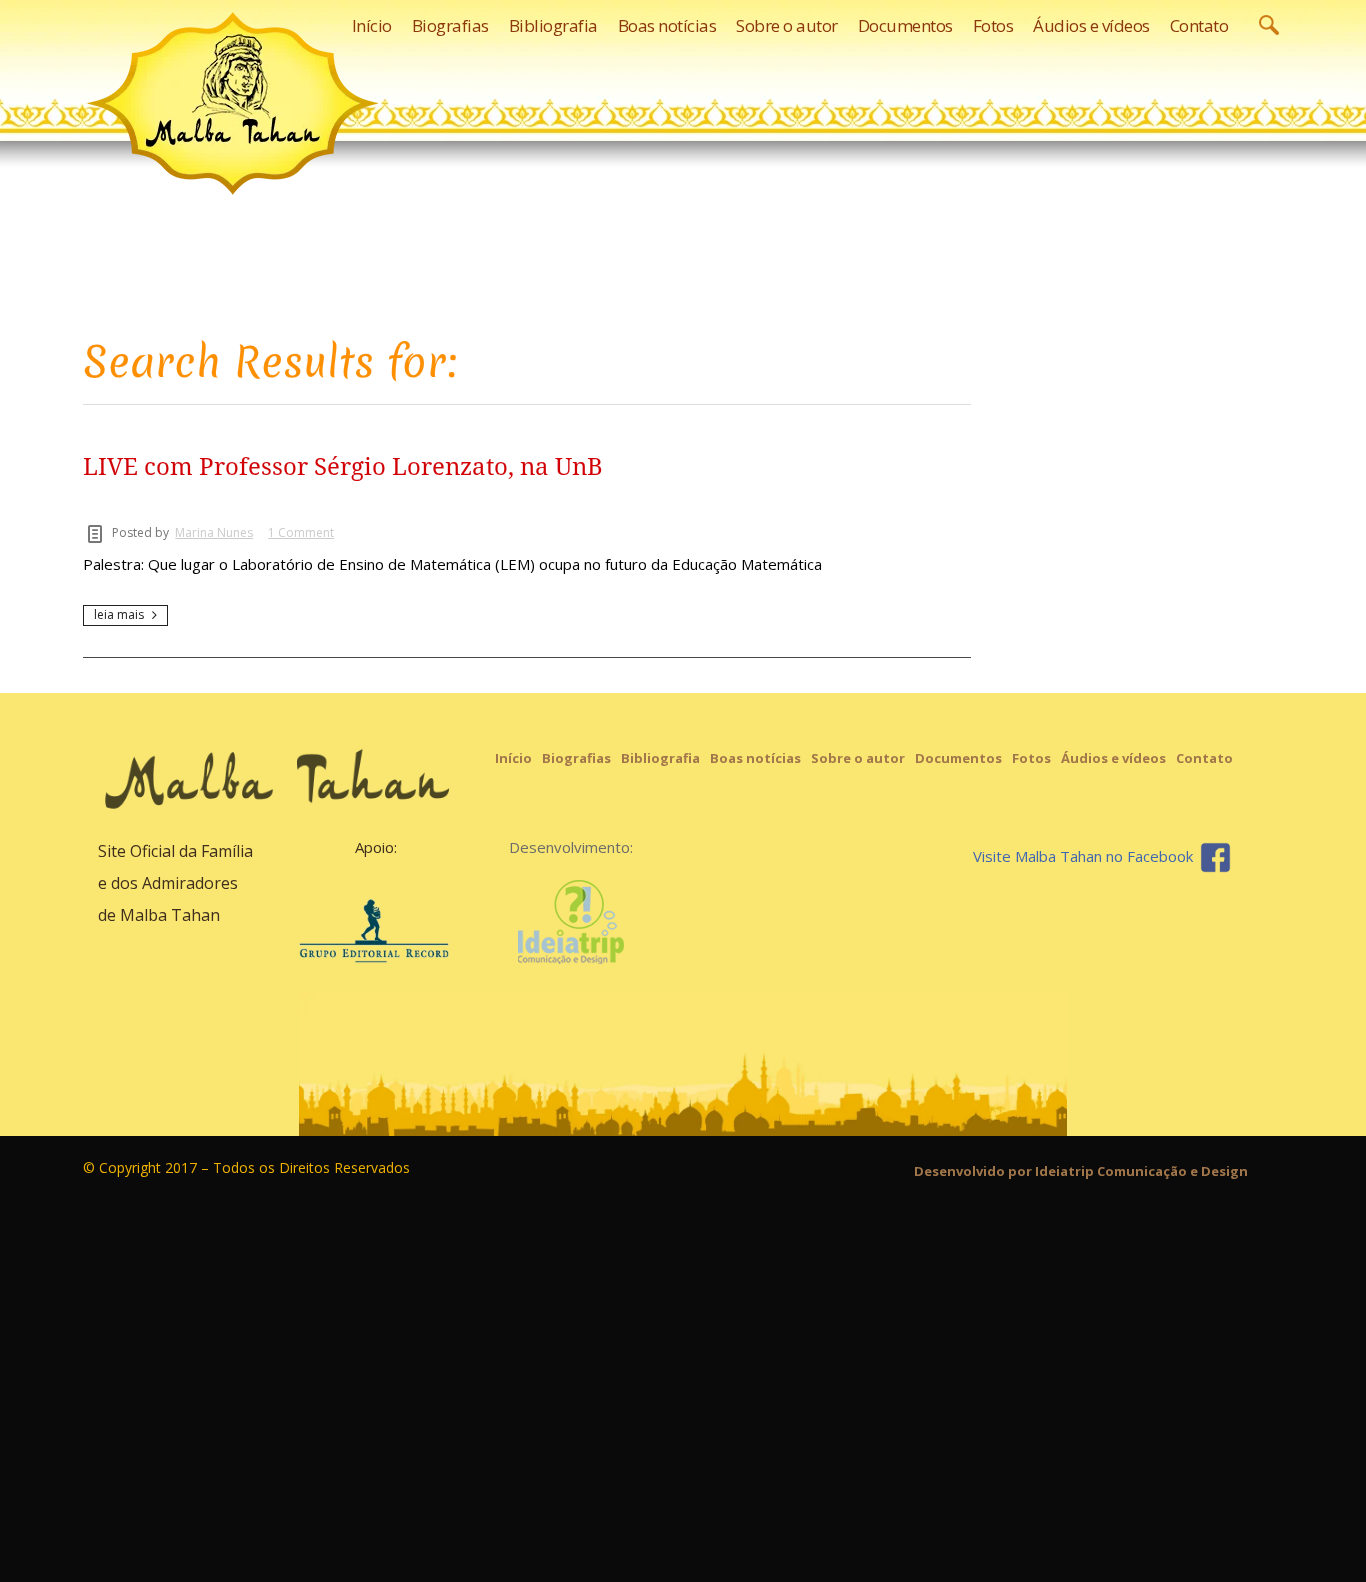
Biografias (576, 758)
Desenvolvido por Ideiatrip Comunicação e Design (1081, 1171)
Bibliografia (660, 758)
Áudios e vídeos (1113, 758)
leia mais (119, 614)
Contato (1204, 758)
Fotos (1031, 758)
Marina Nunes (214, 532)
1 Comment (301, 532)
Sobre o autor (858, 758)
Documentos (958, 758)
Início (513, 758)
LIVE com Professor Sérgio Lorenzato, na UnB (343, 467)
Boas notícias (755, 758)
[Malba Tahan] (233, 103)
